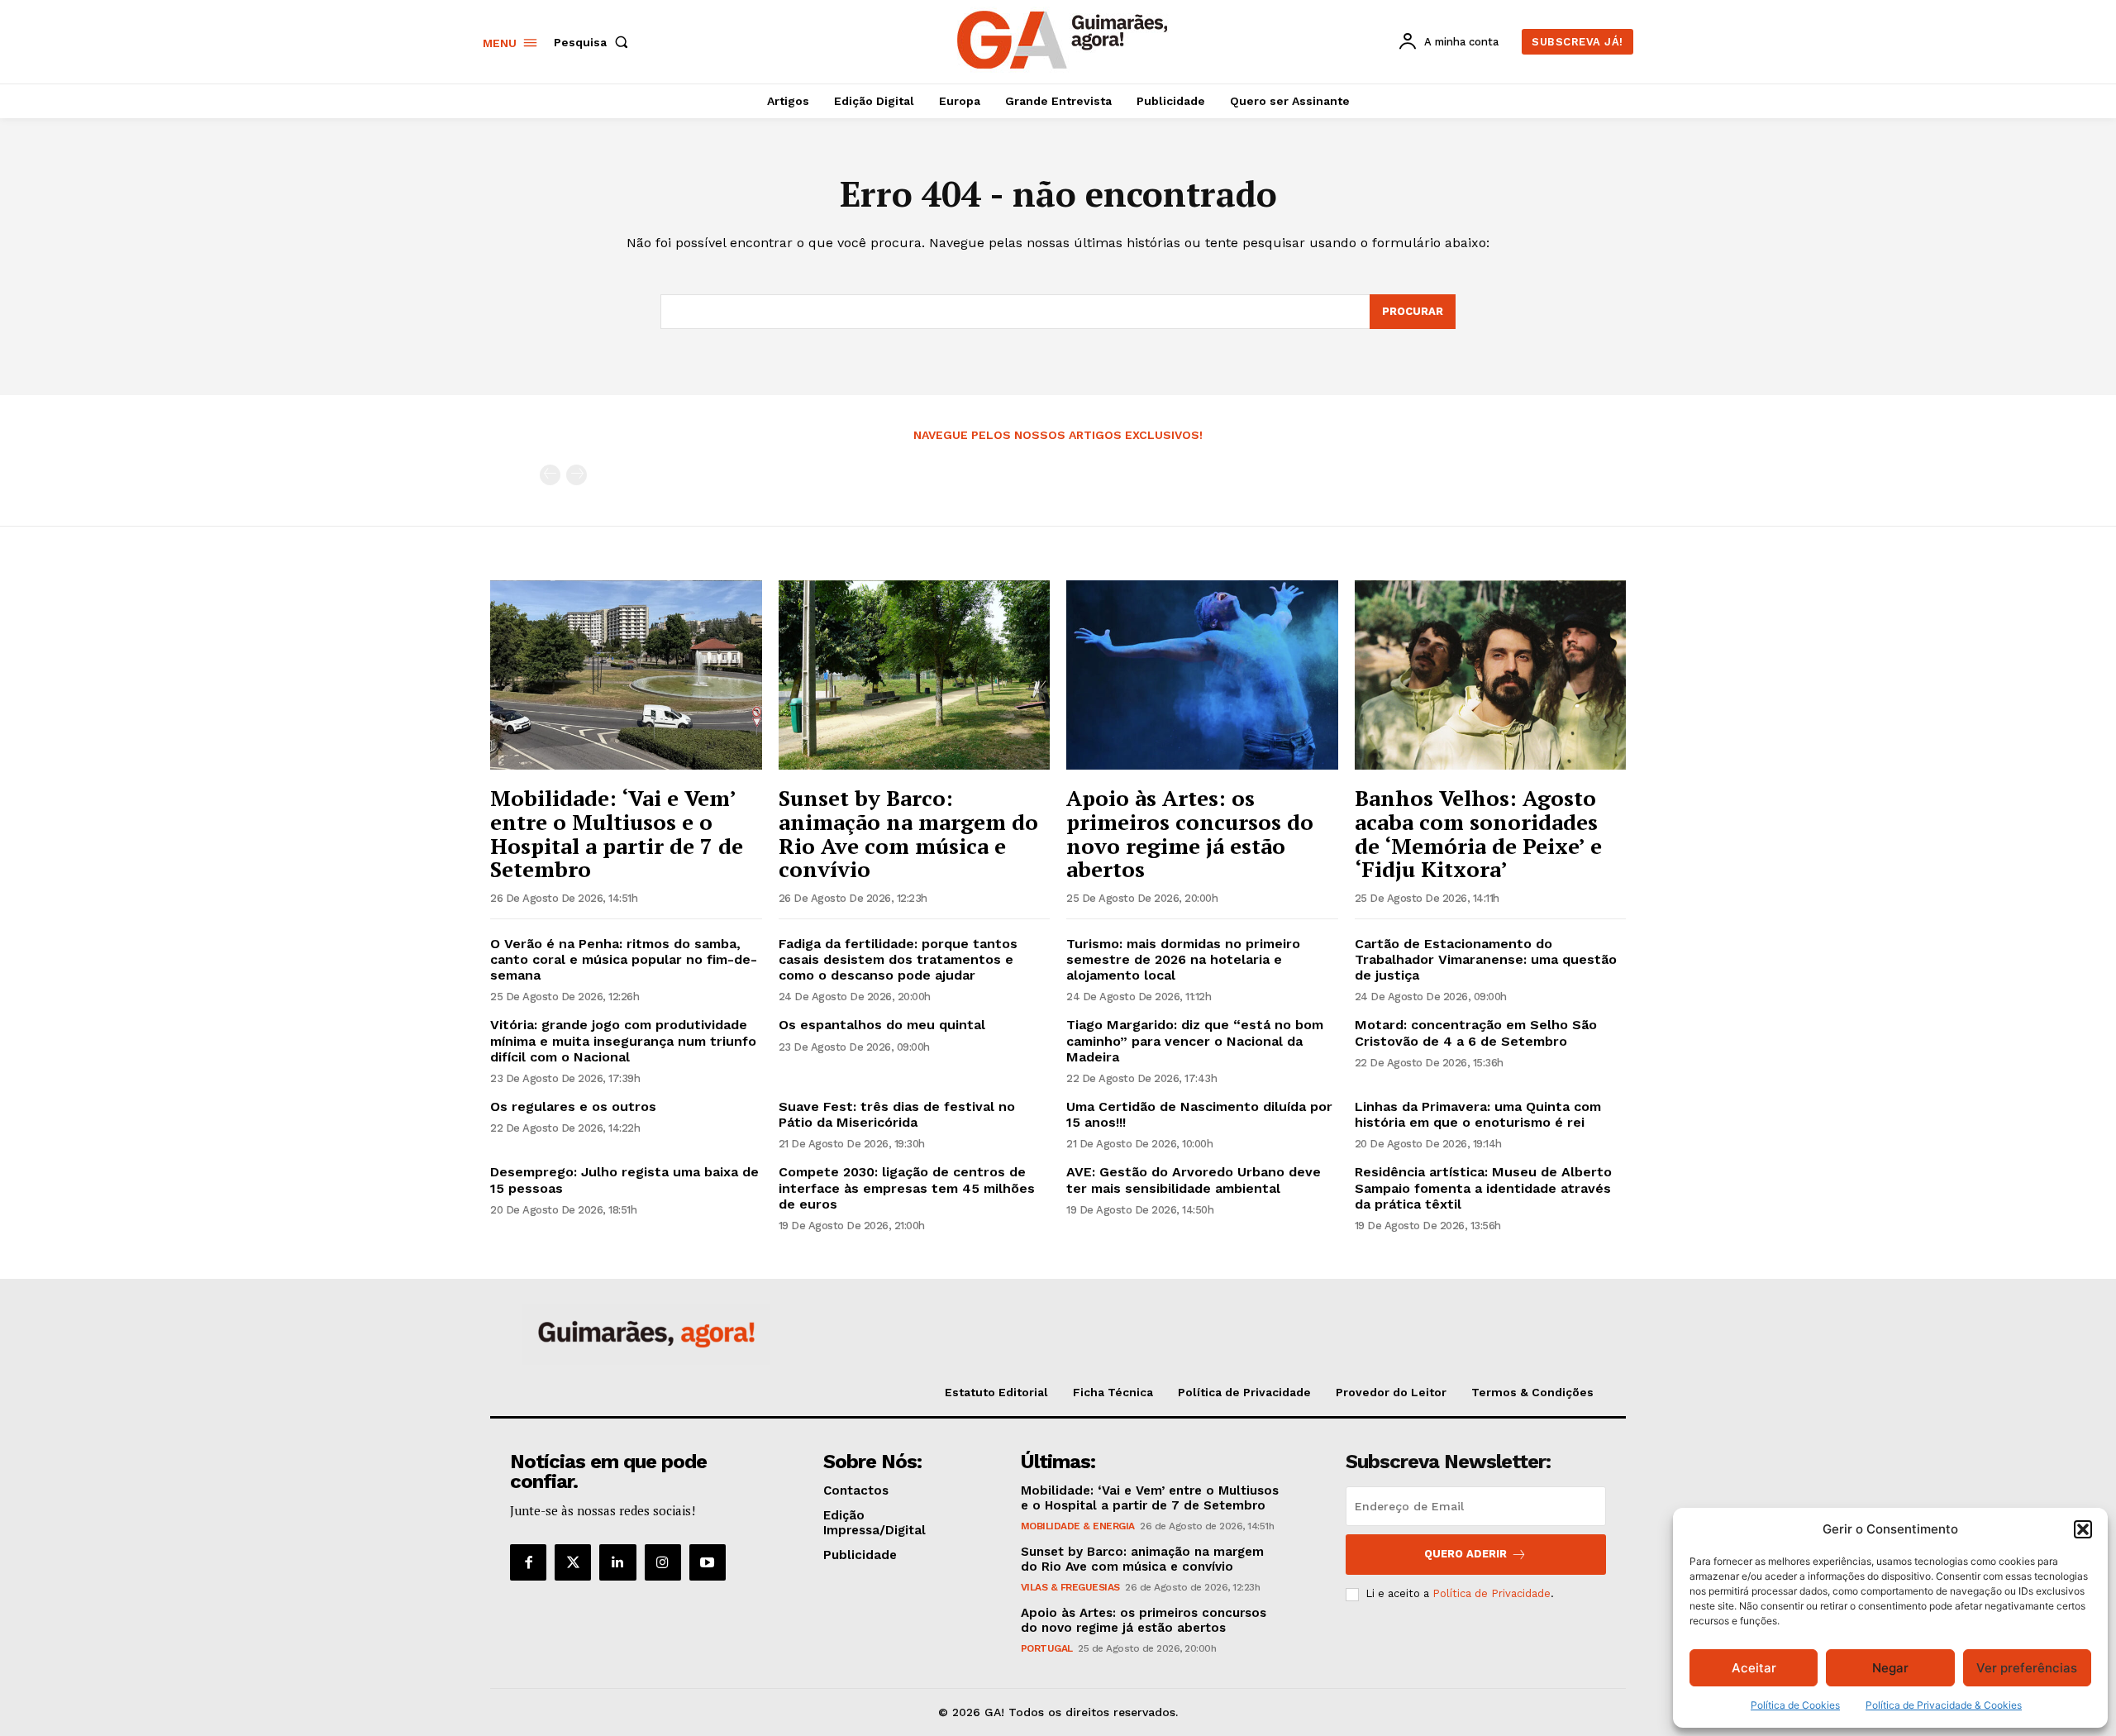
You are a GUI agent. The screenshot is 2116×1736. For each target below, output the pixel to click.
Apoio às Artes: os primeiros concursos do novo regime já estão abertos (1190, 833)
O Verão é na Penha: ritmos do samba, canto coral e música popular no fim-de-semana (624, 959)
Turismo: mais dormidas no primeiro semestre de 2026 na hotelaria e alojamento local (1183, 959)
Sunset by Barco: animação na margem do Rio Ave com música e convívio (908, 833)
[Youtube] (708, 1562)
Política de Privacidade (1492, 1593)
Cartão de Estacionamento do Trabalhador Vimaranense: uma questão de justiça (1486, 959)
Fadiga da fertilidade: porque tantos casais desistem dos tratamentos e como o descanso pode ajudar (898, 959)
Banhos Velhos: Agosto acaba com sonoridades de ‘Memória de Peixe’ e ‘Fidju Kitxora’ (1478, 833)
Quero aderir (1465, 1554)
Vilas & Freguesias (1070, 1587)
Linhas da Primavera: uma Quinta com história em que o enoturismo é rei (1478, 1114)
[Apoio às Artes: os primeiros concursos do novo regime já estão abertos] (1202, 675)
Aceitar (1754, 1668)
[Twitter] (573, 1562)
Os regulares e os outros (573, 1106)
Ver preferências (2027, 1668)
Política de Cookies (1795, 1705)
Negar (1890, 1668)
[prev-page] (550, 475)
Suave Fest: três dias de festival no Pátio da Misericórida (897, 1114)
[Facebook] (528, 1562)
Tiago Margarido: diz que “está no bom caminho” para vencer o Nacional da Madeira (1195, 1040)
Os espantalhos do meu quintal (882, 1025)
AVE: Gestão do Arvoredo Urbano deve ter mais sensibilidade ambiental (1194, 1180)
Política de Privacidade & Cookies (1944, 1705)
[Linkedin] (617, 1562)
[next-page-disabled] (577, 475)
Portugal (1047, 1648)
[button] (2083, 1529)
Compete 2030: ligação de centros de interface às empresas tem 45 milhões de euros (907, 1188)
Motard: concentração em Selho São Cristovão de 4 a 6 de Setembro (1476, 1033)
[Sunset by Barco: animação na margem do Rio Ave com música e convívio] (915, 675)
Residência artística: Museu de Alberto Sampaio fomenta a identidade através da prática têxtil (1483, 1188)
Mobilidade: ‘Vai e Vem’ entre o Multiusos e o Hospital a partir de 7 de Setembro (617, 833)
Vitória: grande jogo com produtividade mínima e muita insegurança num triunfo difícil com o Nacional (623, 1040)
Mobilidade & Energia (1078, 1526)
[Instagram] (663, 1562)
